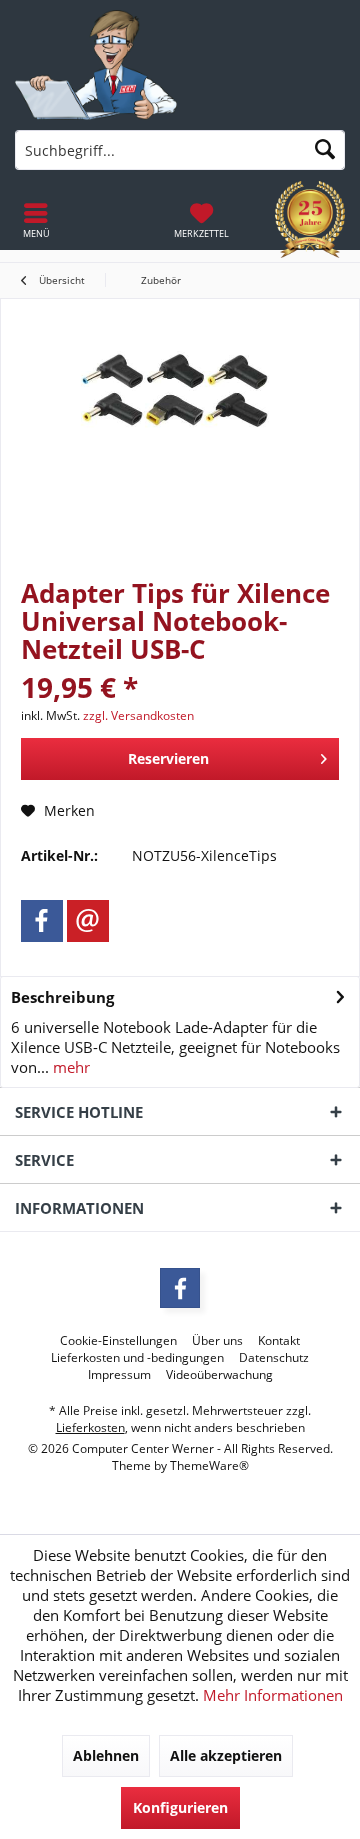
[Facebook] (42, 921)
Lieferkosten (90, 1427)
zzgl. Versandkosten (138, 715)
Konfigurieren (180, 1807)
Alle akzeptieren (226, 1755)
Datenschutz (274, 1358)
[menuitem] (201, 220)
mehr (69, 1067)
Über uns (217, 1341)
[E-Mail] (88, 921)
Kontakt (279, 1341)
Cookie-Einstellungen (118, 1341)
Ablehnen (106, 1755)
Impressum (119, 1375)
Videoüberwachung (219, 1375)
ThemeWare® (209, 1465)
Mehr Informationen (273, 1695)
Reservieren (168, 758)
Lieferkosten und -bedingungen (137, 1358)
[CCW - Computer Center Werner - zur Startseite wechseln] (96, 65)
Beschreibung (62, 997)
